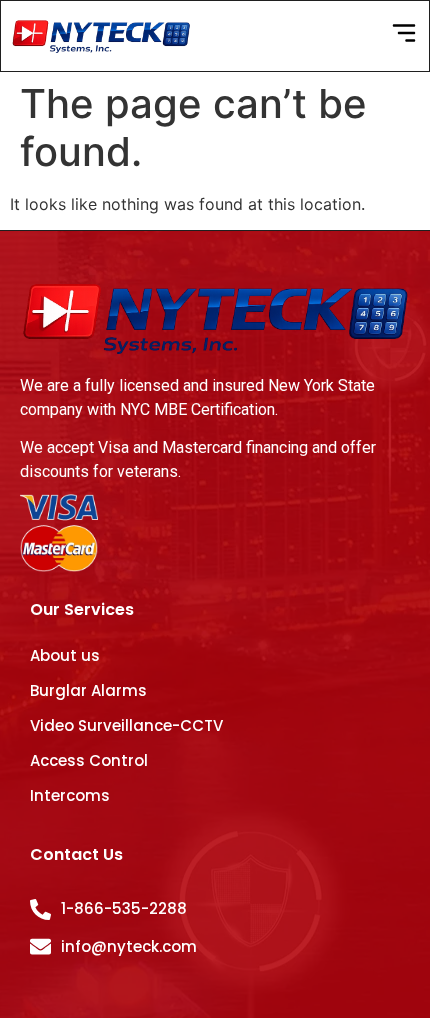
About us (65, 655)
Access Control (89, 760)
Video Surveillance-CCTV (126, 725)
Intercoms (70, 795)
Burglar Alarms (88, 690)
